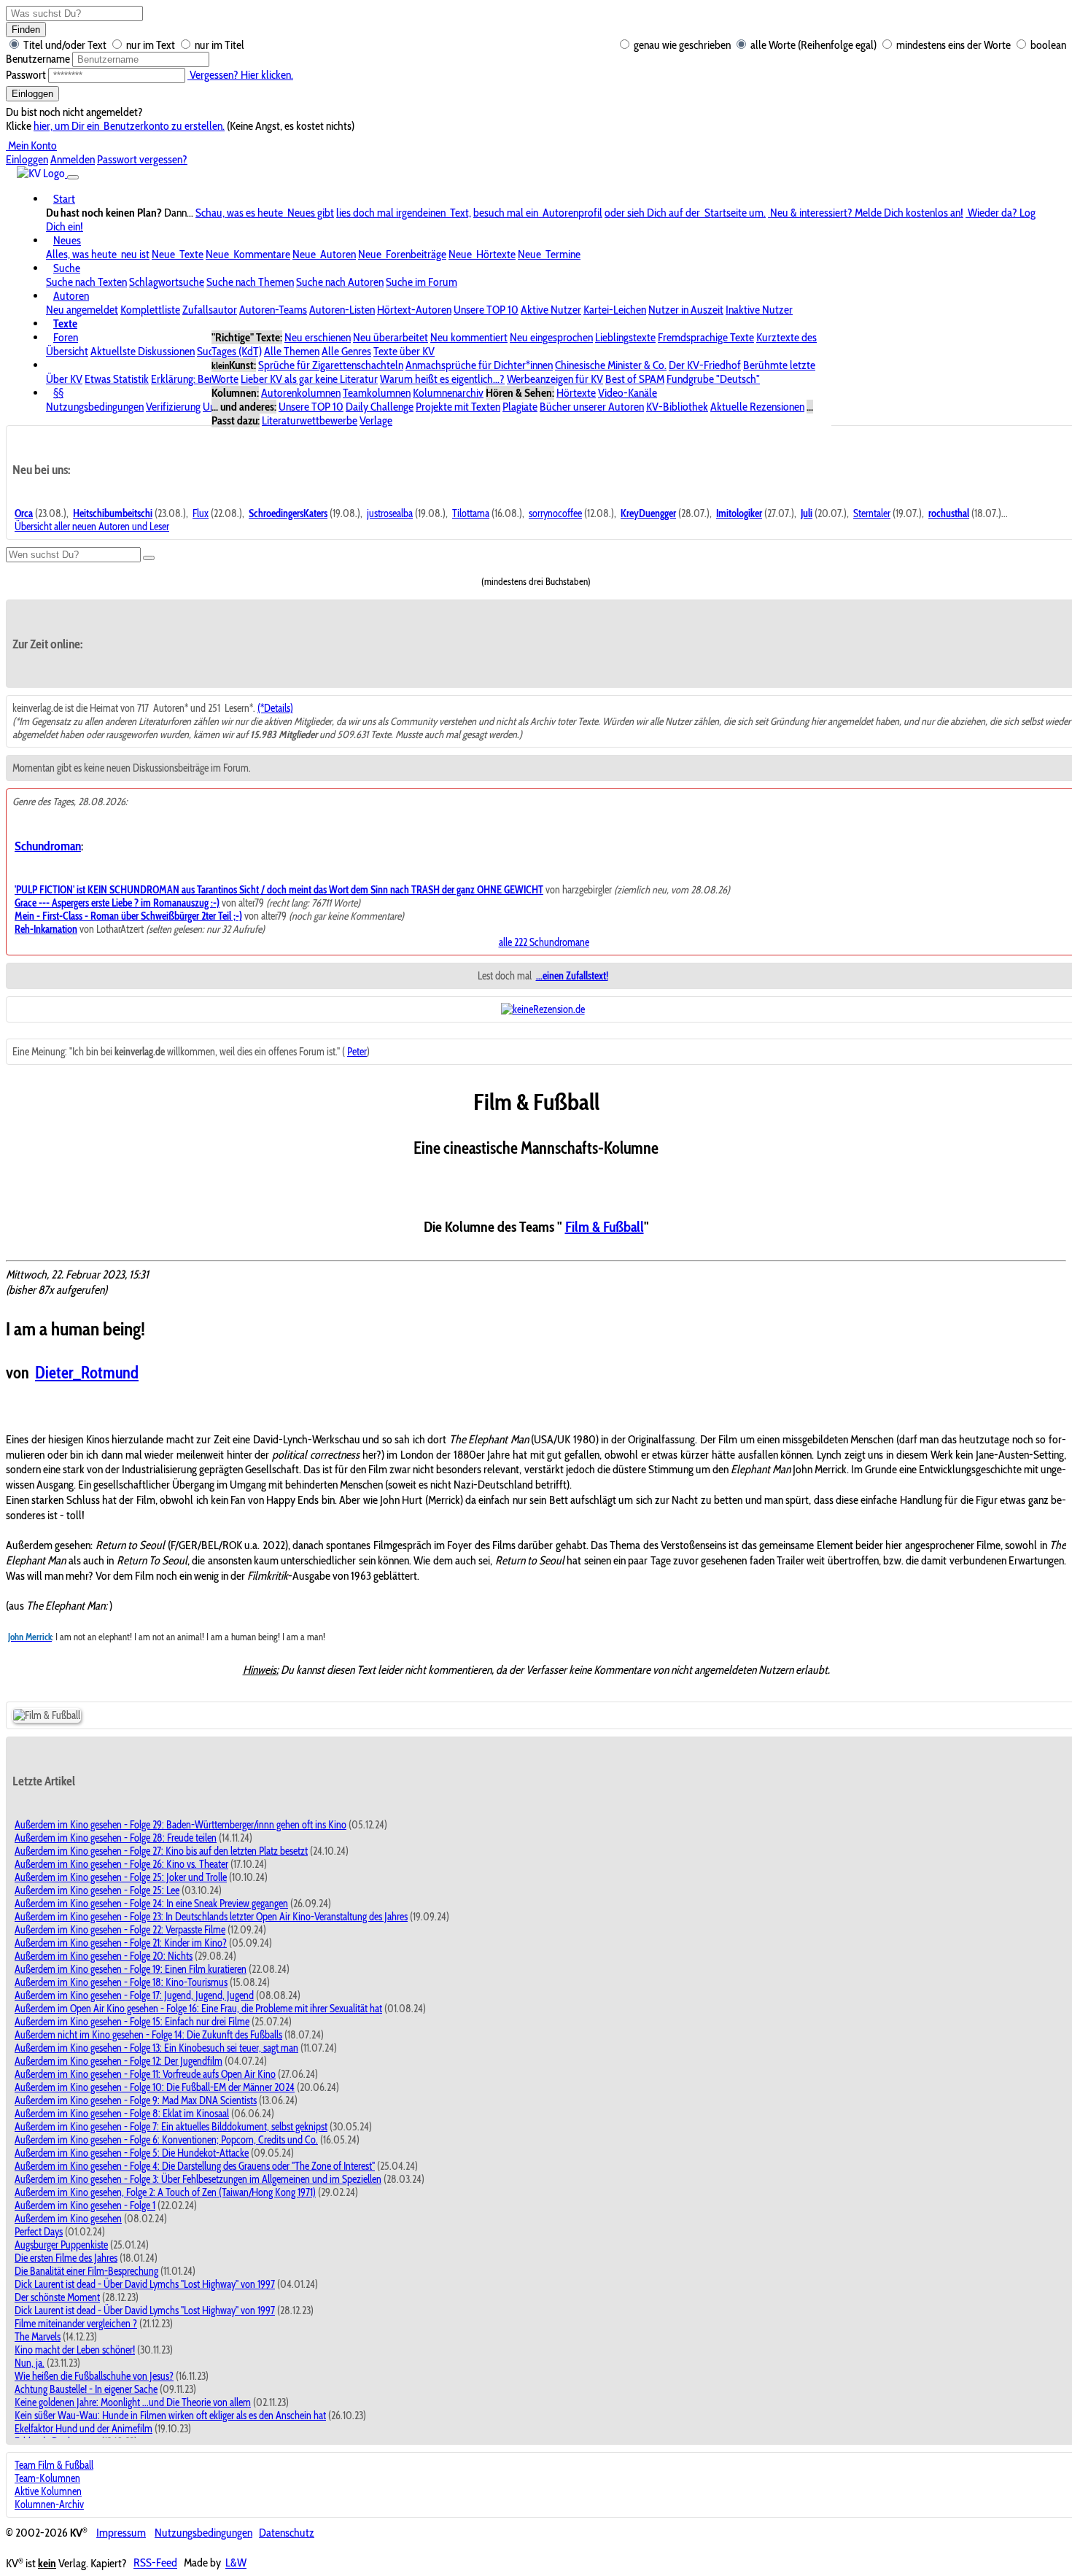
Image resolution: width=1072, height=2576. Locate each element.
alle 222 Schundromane (544, 942)
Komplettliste (150, 310)
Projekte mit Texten (458, 407)
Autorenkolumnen (301, 393)
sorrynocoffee (555, 513)
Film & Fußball (605, 1227)
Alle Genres (346, 351)
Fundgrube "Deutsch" (713, 379)
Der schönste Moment (57, 2297)
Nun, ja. (30, 2363)
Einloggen (32, 94)
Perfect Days (39, 2232)
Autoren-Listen (342, 310)
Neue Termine (549, 254)
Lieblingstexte (625, 337)
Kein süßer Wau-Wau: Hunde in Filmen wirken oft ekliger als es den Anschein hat (170, 2416)
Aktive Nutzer (551, 310)
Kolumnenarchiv (448, 393)
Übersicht (67, 351)
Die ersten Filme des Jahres (66, 2258)
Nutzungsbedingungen (95, 407)
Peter (357, 1052)
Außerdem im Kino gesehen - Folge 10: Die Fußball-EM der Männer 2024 (155, 2087)
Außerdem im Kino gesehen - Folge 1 (85, 2205)
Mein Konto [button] (31, 146)
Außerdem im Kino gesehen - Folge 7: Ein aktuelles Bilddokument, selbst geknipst (171, 2127)
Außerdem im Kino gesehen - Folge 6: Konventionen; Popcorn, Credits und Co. (166, 2140)
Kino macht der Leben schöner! (75, 2350)
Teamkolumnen (377, 393)
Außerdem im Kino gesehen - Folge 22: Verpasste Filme (120, 1930)
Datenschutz (287, 2533)
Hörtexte (576, 393)
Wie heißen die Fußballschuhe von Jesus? (94, 2376)
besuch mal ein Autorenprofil (538, 213)
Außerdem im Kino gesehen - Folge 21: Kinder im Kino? (121, 1943)
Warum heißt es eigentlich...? (442, 379)
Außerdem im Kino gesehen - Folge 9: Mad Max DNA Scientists (136, 2100)
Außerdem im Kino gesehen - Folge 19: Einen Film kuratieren (131, 1969)
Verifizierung (173, 407)
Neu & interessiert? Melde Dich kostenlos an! (866, 213)
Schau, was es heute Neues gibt (265, 213)
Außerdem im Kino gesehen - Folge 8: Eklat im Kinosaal (122, 2114)
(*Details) (275, 708)
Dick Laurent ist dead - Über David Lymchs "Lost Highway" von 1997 (145, 2284)
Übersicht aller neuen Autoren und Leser (92, 527)
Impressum (121, 2533)
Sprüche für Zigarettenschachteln (331, 365)
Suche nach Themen (250, 282)
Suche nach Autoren (340, 282)
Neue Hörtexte (482, 254)
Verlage (376, 420)
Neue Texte (178, 254)
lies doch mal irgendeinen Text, (404, 213)
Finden (26, 30)
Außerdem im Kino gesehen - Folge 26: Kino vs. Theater (121, 1864)
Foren (66, 337)
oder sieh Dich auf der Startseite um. (685, 213)
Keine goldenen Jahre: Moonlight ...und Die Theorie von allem (133, 2402)
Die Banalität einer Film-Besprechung (86, 2271)
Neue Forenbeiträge (402, 254)
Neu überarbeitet (391, 337)
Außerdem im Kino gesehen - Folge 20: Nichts (104, 1956)
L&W (236, 2563)
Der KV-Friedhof (705, 365)
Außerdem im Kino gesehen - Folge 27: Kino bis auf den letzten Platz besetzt (161, 1851)
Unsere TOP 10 (486, 310)
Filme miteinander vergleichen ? (76, 2324)
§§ (58, 393)
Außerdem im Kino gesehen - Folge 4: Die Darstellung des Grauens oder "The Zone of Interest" (195, 2166)
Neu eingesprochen (551, 337)
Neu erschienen (318, 337)
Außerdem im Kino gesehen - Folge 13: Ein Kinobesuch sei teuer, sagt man (156, 2048)
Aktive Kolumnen (48, 2491)
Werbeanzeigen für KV (555, 379)
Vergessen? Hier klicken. (240, 75)
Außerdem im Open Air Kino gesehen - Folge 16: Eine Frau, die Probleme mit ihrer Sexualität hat (198, 2009)
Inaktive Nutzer (759, 310)
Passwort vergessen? (142, 159)
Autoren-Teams (273, 310)
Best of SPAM (635, 379)
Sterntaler (872, 513)
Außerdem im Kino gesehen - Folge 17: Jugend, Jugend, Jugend (134, 1995)
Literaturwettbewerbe (310, 420)
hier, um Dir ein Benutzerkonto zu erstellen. (129, 126)
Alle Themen (292, 351)
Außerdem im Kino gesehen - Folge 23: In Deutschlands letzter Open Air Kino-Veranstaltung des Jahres (211, 1917)
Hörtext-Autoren (414, 310)
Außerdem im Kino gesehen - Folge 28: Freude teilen (116, 1838)
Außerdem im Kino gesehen (68, 2219)
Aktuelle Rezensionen (757, 407)
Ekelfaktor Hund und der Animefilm (83, 2429)
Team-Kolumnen (47, 2478)
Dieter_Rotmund (87, 1373)
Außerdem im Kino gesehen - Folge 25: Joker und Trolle (121, 1877)
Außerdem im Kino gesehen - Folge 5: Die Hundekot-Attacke (132, 2153)
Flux (201, 513)
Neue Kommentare (248, 254)
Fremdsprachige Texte (706, 337)
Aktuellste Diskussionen (143, 351)
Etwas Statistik (117, 379)
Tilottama (471, 513)
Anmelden (73, 159)
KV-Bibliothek (677, 407)
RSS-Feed (155, 2563)
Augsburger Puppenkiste (61, 2245)
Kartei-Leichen (615, 310)
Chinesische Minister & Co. (611, 365)
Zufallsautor (210, 310)
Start (64, 199)
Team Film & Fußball (54, 2465)
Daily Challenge (380, 407)
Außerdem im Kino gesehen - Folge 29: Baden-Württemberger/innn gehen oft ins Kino (180, 1825)
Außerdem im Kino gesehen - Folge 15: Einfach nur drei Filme (132, 2022)
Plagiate (520, 407)
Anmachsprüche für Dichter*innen (479, 365)
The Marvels (38, 2337)
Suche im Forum (422, 282)
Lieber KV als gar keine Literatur (309, 379)
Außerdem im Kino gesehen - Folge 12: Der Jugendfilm (119, 2061)
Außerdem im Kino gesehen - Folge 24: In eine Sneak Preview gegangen (151, 1904)
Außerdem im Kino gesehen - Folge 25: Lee (97, 1890)
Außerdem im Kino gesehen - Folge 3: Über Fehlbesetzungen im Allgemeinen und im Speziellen (198, 2179)
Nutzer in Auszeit (686, 310)
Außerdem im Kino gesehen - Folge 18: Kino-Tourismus (121, 1982)
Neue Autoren (324, 254)
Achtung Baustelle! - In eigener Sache (86, 2389)
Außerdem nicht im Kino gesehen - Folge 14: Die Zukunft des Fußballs (148, 2035)
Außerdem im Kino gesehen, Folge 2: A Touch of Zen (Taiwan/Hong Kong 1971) (165, 2192)
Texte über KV (404, 351)
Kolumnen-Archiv (49, 2505)
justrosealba (390, 513)
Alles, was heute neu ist (98, 254)
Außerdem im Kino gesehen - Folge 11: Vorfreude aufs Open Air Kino (145, 2074)
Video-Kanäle (628, 393)
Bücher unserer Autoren (592, 407)
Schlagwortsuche (167, 282)
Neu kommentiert (469, 337)
